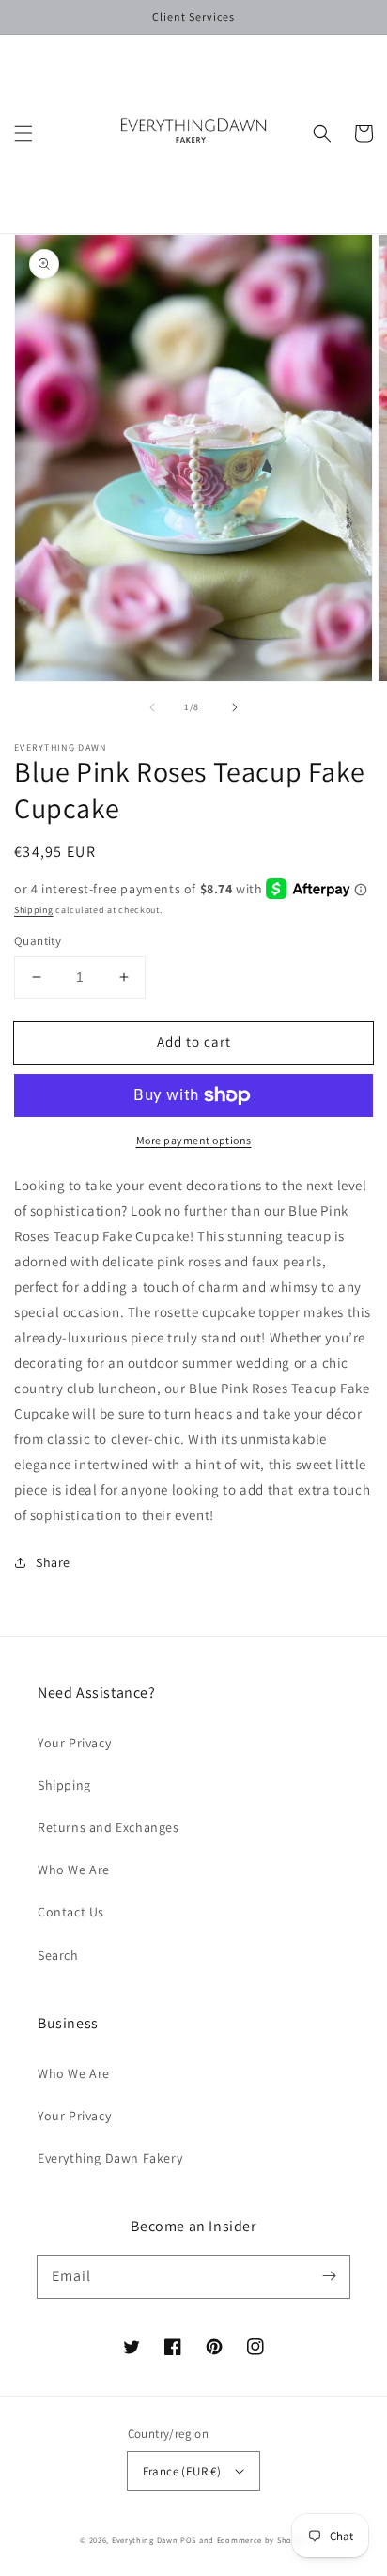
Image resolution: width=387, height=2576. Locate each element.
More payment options (194, 1140)
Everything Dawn (145, 2540)
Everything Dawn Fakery (110, 2158)
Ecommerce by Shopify (262, 2540)
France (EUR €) (182, 2471)
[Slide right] (235, 707)
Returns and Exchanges (108, 1827)
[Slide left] (152, 707)
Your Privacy (74, 1743)
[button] (23, 133)
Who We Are (74, 1870)
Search (58, 1955)
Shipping (34, 910)
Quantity (38, 941)
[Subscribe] (329, 2276)
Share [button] (53, 1562)
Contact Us (71, 1912)
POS (188, 2540)
